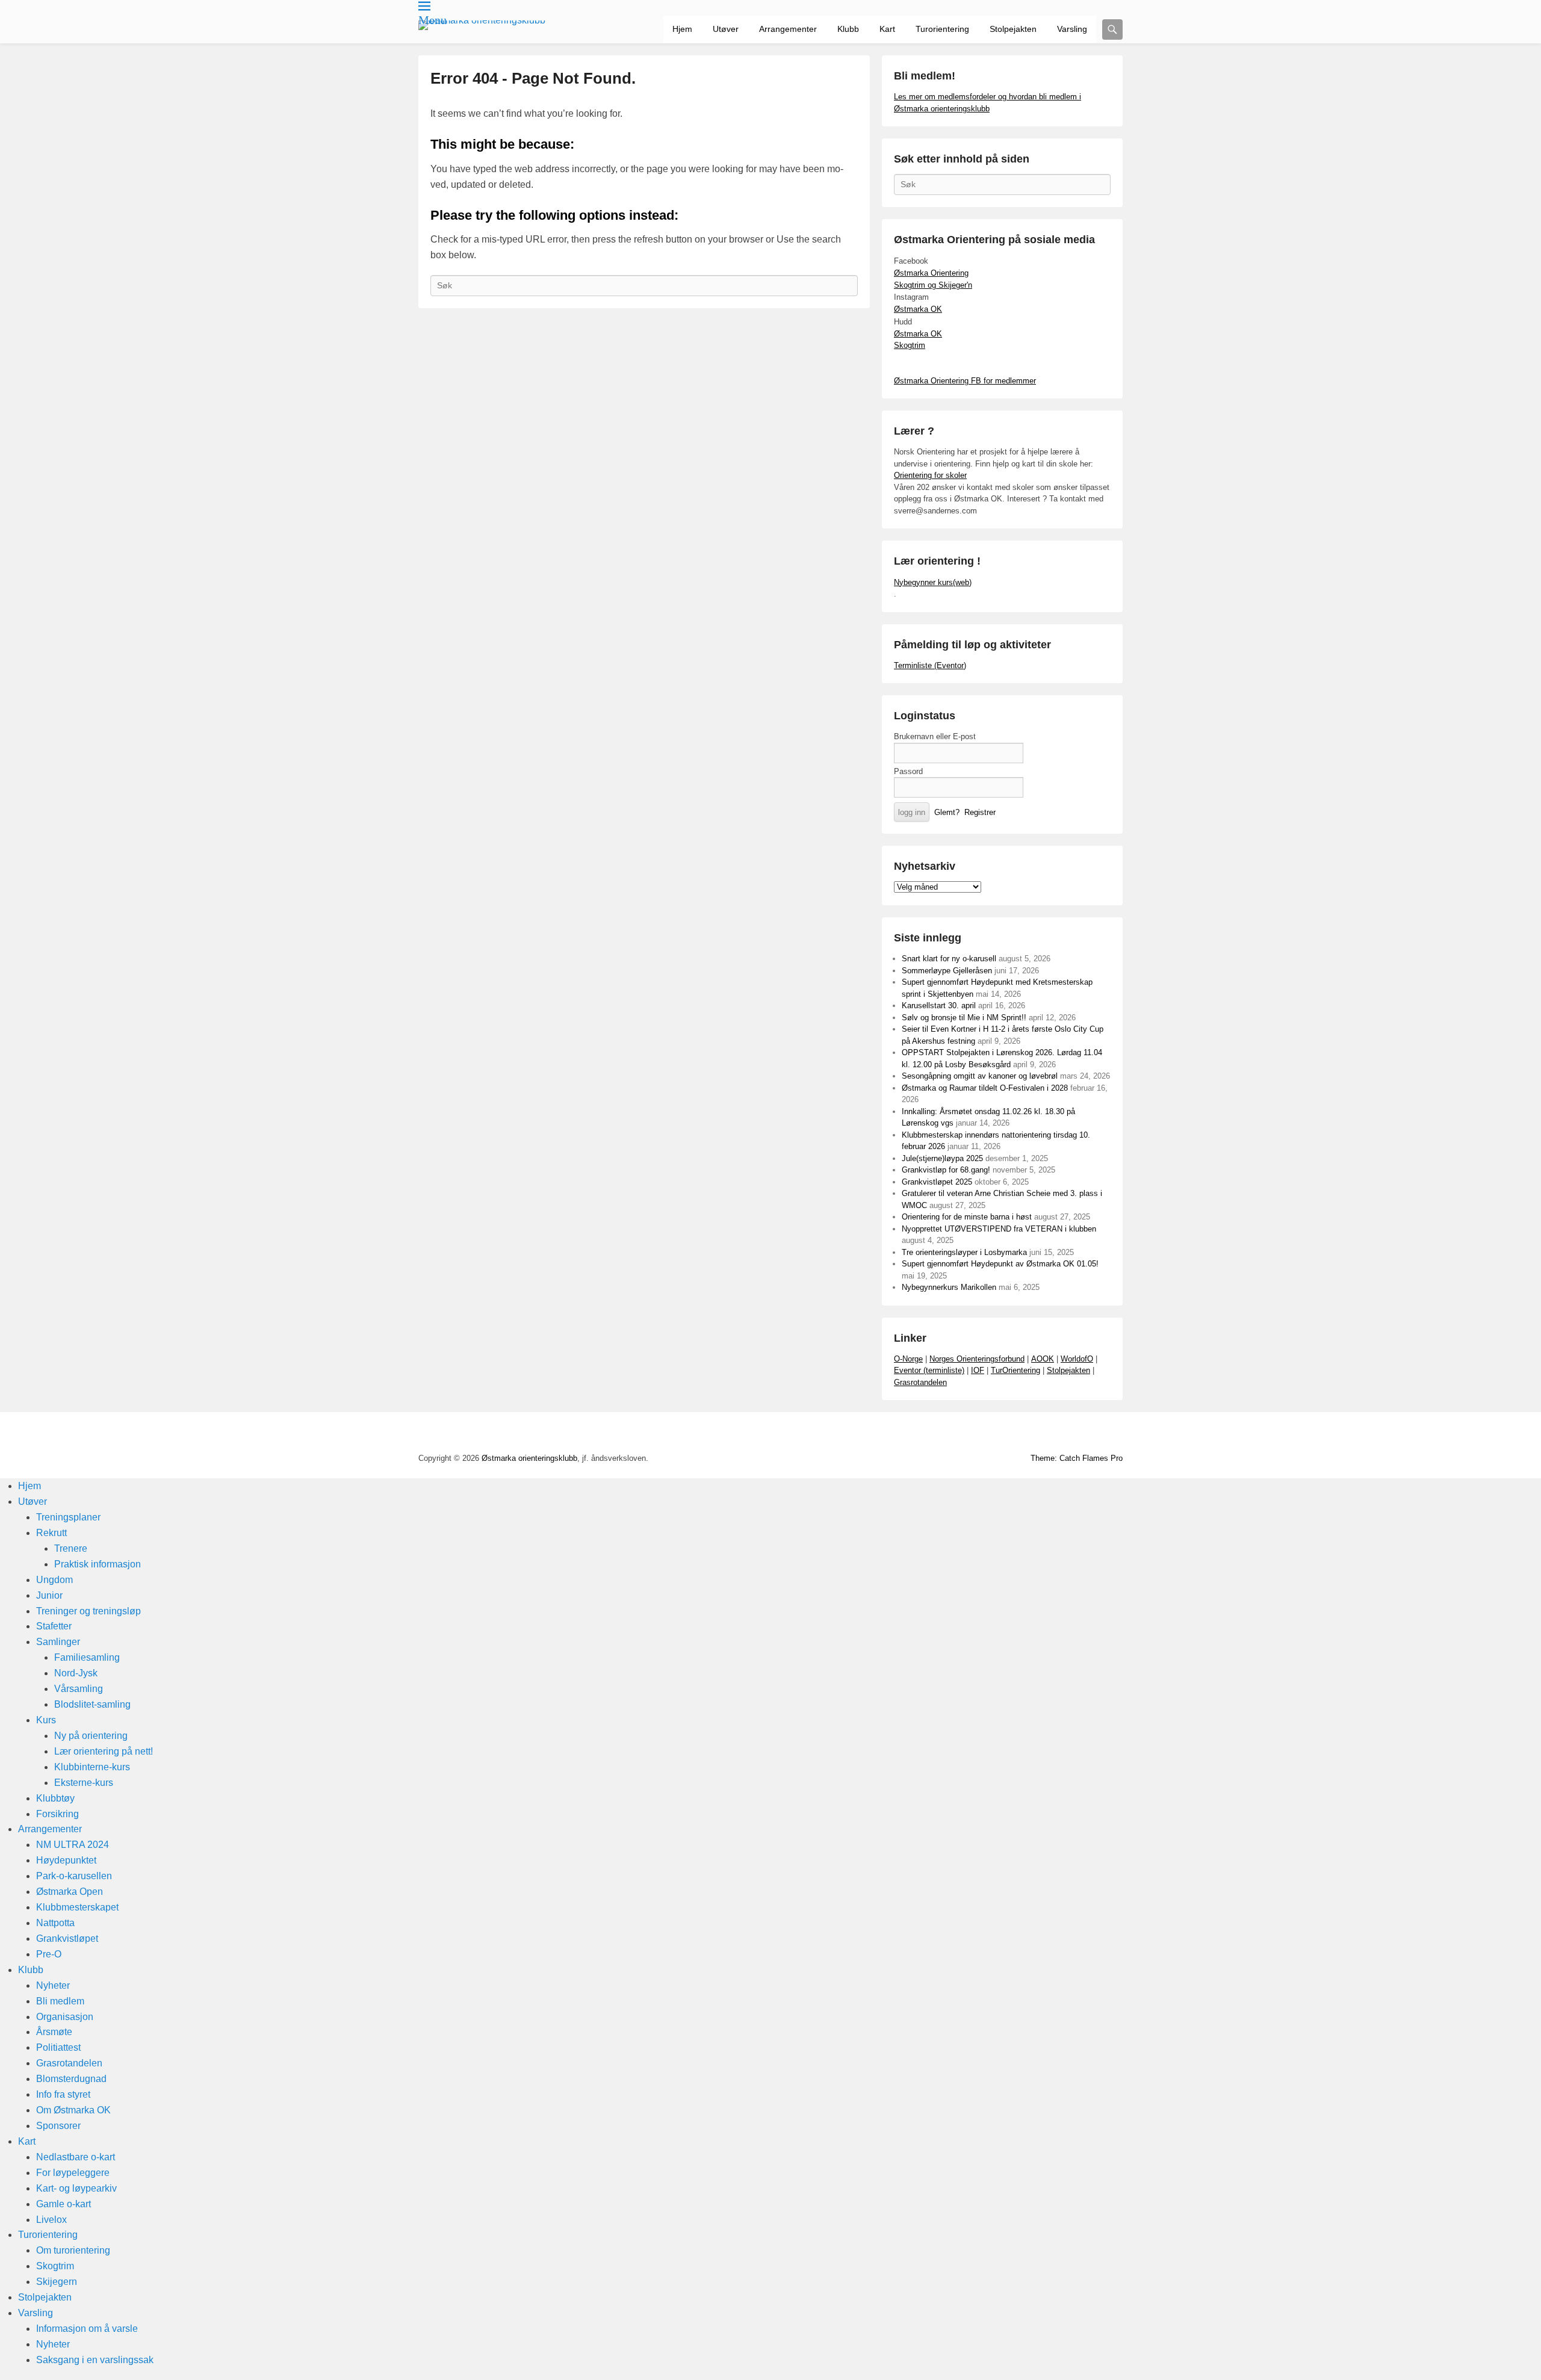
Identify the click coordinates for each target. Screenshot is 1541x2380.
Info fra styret (63, 2094)
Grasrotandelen (920, 1382)
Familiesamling (87, 1657)
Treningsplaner (68, 1517)
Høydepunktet (66, 1860)
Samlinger (58, 1642)
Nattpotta (55, 1923)
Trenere (71, 1548)
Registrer (980, 812)
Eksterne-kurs (84, 1783)
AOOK (1043, 1359)
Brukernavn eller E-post (935, 736)
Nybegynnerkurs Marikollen (949, 1287)
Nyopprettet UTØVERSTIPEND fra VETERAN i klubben (999, 1229)
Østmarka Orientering (931, 273)
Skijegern (57, 2282)
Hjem (682, 29)
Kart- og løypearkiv (76, 2188)
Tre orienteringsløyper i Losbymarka (964, 1252)
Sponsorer (58, 2126)
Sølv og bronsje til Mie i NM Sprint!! (964, 1018)
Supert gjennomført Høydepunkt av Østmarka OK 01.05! (1000, 1264)
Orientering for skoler (930, 475)
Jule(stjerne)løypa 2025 (942, 1158)
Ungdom (54, 1580)
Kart (887, 29)
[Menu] (424, 6)
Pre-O (49, 1954)
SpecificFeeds (1112, 1434)
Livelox (51, 2220)
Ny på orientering (91, 1736)
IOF (978, 1370)
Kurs (46, 1720)
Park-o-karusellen (74, 1876)
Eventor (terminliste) (929, 1370)
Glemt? (947, 812)
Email (1086, 1434)
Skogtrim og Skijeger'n (933, 285)
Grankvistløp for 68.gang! (946, 1170)
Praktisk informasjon (98, 1564)
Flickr (1033, 1434)
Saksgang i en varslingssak (95, 2360)
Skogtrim (910, 345)
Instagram (1059, 1434)
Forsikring (57, 1814)
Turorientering (942, 29)
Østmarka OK (918, 309)
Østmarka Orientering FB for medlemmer (965, 381)
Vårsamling (79, 1689)
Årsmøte (54, 2032)
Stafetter (54, 1626)
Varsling (1072, 29)
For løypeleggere (73, 2173)
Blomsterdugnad (71, 2079)
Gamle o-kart (64, 2204)
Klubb (848, 29)
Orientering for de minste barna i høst (967, 1217)
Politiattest (58, 2047)
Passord (908, 771)
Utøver (726, 29)
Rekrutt (51, 1533)
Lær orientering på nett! (104, 1751)
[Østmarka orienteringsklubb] (482, 25)
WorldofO (1077, 1359)
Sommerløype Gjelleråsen (947, 971)
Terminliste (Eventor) (930, 665)
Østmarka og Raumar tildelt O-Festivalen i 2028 (985, 1088)
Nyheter (53, 1985)
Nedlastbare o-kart (76, 2157)
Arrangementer (788, 29)
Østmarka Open (70, 1892)
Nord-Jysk (76, 1673)
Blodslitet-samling (92, 1704)
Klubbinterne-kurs (92, 1767)
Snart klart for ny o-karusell (949, 959)
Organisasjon (65, 2017)
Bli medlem (60, 2001)
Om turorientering (73, 2250)
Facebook (980, 1434)
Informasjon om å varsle (87, 2329)
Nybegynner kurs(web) (933, 582)
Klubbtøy (55, 1798)
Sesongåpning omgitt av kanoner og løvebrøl (980, 1076)
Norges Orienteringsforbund (977, 1359)
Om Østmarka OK (73, 2110)
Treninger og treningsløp (88, 1611)
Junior (49, 1595)
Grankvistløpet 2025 (937, 1182)
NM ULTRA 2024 (73, 1845)
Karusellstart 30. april (939, 1006)
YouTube (1006, 1434)
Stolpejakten (1013, 29)
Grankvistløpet (67, 1938)
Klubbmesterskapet (77, 1907)
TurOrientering (1015, 1370)
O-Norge (908, 1359)
